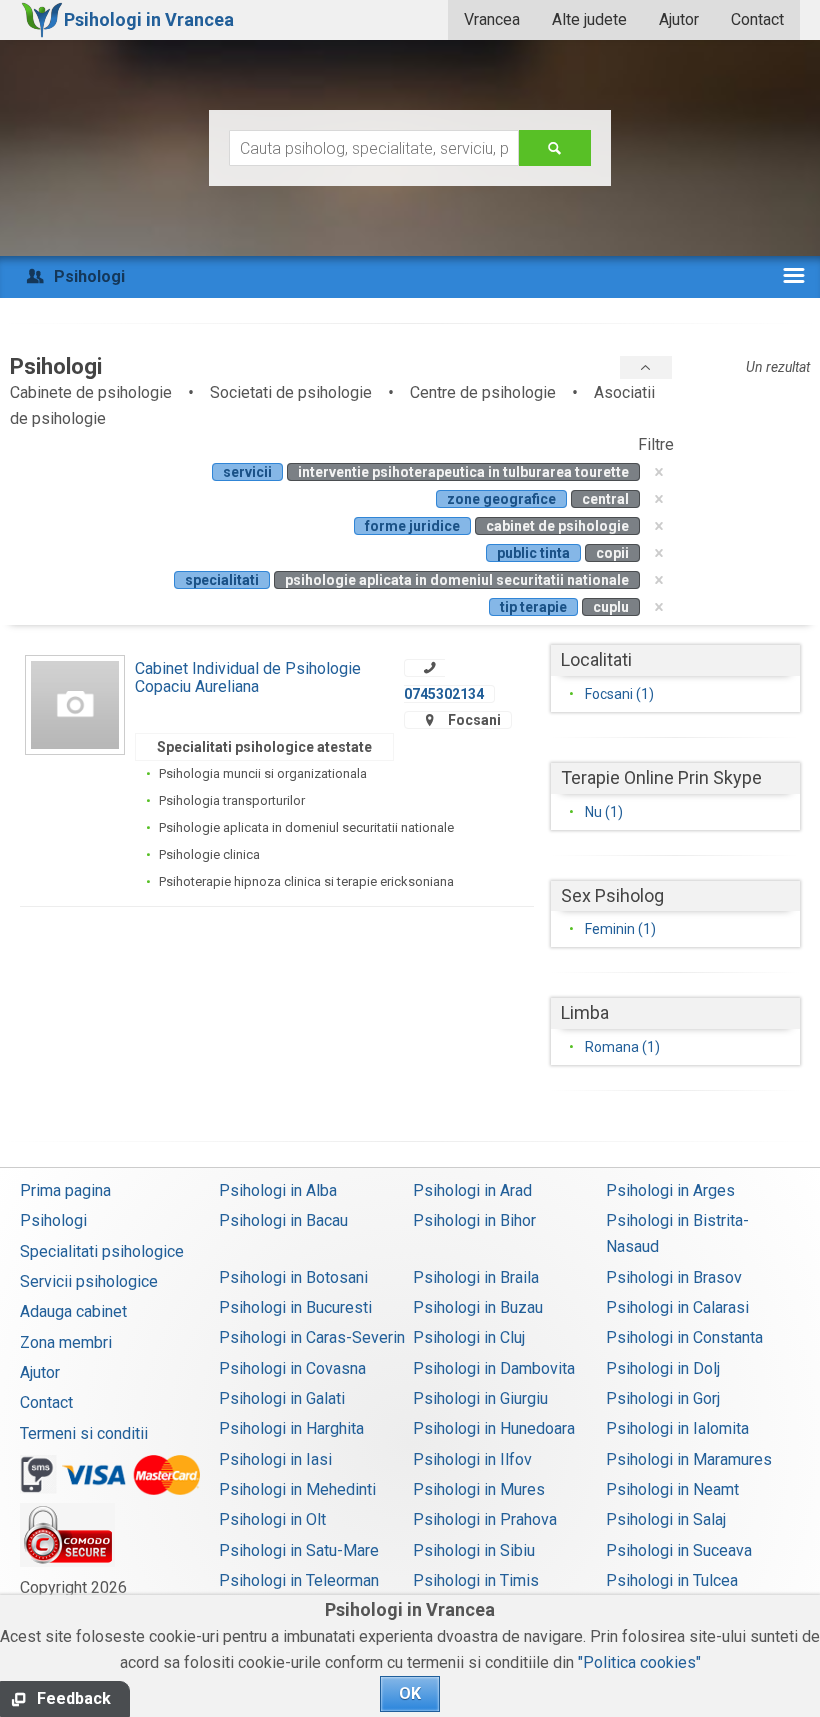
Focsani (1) (619, 694)
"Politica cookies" (639, 1662)
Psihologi (53, 1220)
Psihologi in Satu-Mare (299, 1550)
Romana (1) (622, 1047)
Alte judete (589, 19)
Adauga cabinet (73, 1311)
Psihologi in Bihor (474, 1220)
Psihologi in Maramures (689, 1459)
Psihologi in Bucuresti (295, 1307)
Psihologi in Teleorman (299, 1580)
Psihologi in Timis (476, 1580)
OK (410, 1693)
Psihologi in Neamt (672, 1489)
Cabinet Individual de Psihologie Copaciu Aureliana (248, 677)
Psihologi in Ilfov (472, 1459)
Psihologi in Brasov (674, 1277)
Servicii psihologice (89, 1281)
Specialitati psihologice (102, 1251)
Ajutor (679, 19)
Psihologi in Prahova (485, 1519)
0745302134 (444, 694)
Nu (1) (604, 812)
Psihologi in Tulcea (672, 1580)
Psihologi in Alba (278, 1190)
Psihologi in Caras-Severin (312, 1337)
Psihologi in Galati (282, 1398)
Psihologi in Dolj (663, 1368)
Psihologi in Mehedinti (297, 1489)
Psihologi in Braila (476, 1277)
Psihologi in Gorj (663, 1398)
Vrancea (492, 19)
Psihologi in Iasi (275, 1459)
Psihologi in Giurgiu (480, 1398)
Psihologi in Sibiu (474, 1550)
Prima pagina (65, 1190)
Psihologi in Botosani (293, 1277)
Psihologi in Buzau (478, 1307)
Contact (757, 19)
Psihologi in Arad (472, 1190)
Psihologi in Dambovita (494, 1368)
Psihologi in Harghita (291, 1428)
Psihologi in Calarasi (677, 1307)
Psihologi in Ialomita (677, 1428)
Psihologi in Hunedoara (494, 1428)
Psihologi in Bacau (283, 1220)
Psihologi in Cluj (469, 1337)
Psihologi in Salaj (666, 1519)
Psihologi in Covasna (292, 1368)
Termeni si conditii (84, 1433)
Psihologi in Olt (272, 1519)
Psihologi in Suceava (679, 1550)
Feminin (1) (620, 929)
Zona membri (66, 1342)
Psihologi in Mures (479, 1489)
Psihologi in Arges (670, 1190)
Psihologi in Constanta (684, 1337)
